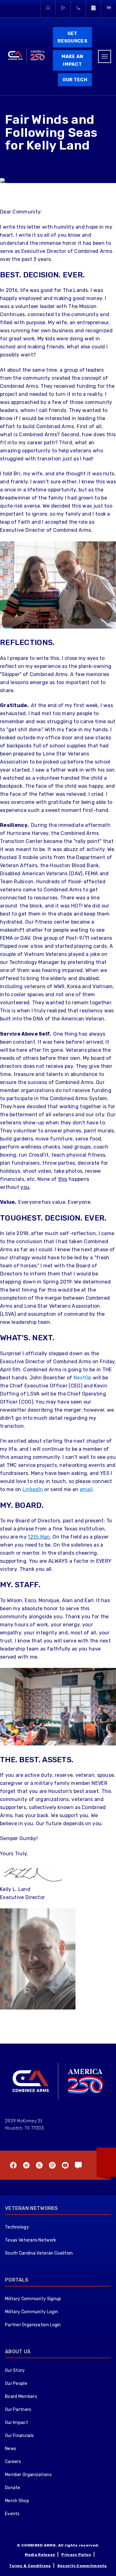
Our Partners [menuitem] (18, 2410)
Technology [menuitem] (17, 2227)
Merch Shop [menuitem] (17, 2501)
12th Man (39, 1537)
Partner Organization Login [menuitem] (33, 2325)
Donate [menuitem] (13, 2488)
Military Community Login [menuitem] (31, 2312)
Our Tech (75, 80)
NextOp (83, 1378)
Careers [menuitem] (13, 2462)
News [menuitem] (11, 2449)
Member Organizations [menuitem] (28, 2475)
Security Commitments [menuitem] (82, 2566)
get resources (72, 37)
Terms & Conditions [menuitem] (30, 2566)
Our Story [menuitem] (15, 2370)
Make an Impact (73, 60)
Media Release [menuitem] (40, 2555)
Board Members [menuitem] (21, 2397)
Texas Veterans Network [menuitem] (31, 2240)
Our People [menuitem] (16, 2383)
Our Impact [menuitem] (17, 2423)
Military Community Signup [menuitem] (33, 2299)
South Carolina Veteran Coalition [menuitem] (39, 2253)
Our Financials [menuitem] (19, 2436)
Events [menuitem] (12, 2514)
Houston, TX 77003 (24, 2128)
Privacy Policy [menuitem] (76, 2555)
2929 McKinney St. (24, 2121)
